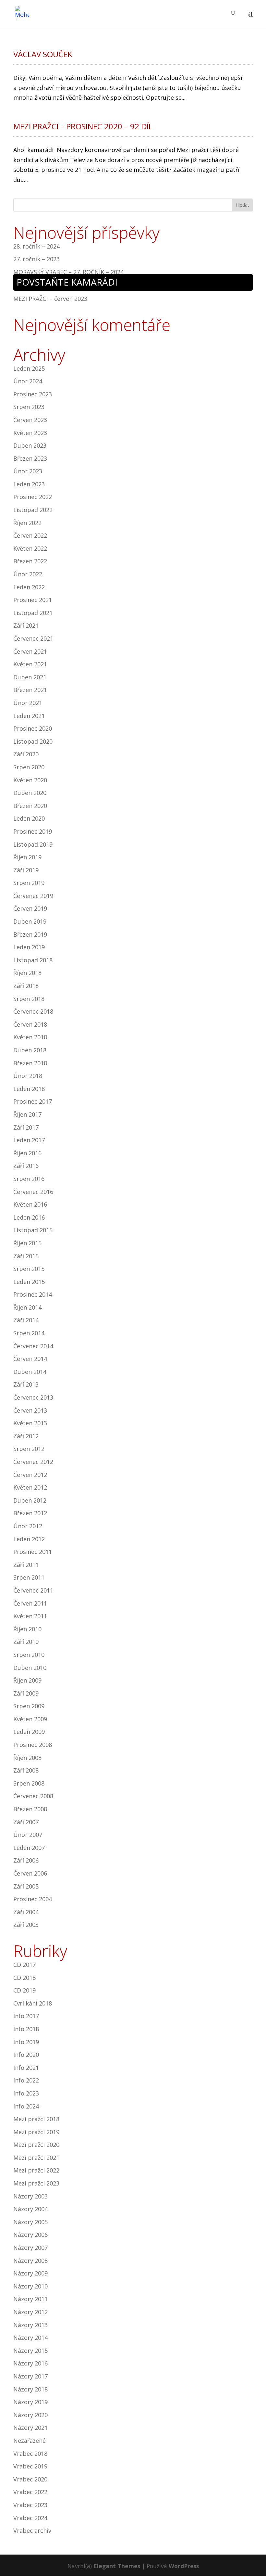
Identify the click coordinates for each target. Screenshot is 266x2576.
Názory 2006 (30, 2235)
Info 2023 (26, 2093)
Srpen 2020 (29, 767)
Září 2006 (26, 1860)
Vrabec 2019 (30, 2466)
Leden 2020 (29, 818)
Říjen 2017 (27, 1114)
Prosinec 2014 (33, 1294)
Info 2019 (26, 2042)
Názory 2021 (30, 2428)
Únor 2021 (28, 703)
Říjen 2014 (27, 1307)
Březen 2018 (30, 1063)
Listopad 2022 (33, 510)
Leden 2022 (29, 587)
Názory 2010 (30, 2286)
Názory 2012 (30, 2312)
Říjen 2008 (27, 1758)
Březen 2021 (30, 690)
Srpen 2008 (29, 1783)
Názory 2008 (30, 2261)
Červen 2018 (30, 1024)
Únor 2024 (28, 381)
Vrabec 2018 (30, 2454)
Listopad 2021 (33, 613)
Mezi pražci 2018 (36, 2119)
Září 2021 (26, 625)
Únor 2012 (28, 1526)
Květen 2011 (30, 1616)
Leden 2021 (29, 716)
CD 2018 (24, 1978)
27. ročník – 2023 (36, 259)
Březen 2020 (30, 806)
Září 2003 (26, 1925)
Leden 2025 (29, 368)
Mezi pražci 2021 (36, 2158)
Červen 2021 (30, 651)
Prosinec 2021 (33, 600)
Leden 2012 (29, 1539)
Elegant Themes (117, 2566)
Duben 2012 (30, 1500)
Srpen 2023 (29, 407)
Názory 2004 (30, 2209)
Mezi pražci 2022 (36, 2170)
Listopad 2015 (33, 1230)
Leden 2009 (29, 1732)
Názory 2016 (30, 2363)
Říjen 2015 (27, 1243)
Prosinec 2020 (33, 728)
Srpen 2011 (29, 1577)
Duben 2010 (30, 1668)
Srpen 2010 (29, 1655)
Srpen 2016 (29, 1179)
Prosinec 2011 (33, 1552)
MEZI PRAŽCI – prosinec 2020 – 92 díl (83, 126)
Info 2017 (26, 2016)
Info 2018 (26, 2029)
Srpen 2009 (29, 1706)
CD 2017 (24, 1965)
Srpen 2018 (29, 999)
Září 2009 (26, 1693)
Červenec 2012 (33, 1462)
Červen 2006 (30, 1873)
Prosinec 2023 (33, 394)
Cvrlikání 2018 (33, 2003)
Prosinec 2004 (33, 1899)
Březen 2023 (30, 458)
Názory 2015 (30, 2351)
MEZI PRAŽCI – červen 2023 (50, 299)
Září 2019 (26, 870)
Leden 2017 (29, 1140)
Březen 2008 (30, 1809)
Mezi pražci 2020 (36, 2145)
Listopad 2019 (33, 844)
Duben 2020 (30, 793)
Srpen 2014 (29, 1333)
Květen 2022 (30, 548)
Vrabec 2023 (30, 2505)
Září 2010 (26, 1642)
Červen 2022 (30, 535)
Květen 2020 (30, 780)
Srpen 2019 (29, 883)
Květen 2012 (30, 1487)
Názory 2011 (30, 2299)
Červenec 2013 (33, 1397)
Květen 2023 (30, 433)
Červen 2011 (30, 1603)
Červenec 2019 (33, 896)
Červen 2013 (30, 1410)
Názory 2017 (30, 2376)
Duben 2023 (30, 445)
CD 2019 (24, 1990)
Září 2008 (26, 1770)
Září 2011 (26, 1565)
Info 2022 (26, 2080)
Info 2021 (26, 2068)
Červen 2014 (30, 1359)
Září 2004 (26, 1912)
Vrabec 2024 (30, 2518)
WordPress (184, 2566)
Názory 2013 (30, 2325)
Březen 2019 (30, 934)
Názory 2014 (30, 2338)
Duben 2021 (30, 677)
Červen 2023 (30, 420)
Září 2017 (26, 1127)
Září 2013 (26, 1384)
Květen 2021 (30, 664)
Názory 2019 (30, 2402)
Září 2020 (26, 754)
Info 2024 (26, 2106)
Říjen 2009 (27, 1680)
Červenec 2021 (33, 638)
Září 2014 (26, 1320)
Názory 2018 (30, 2389)
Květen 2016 (30, 1204)
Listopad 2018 (33, 960)
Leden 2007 (29, 1848)
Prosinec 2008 (33, 1745)
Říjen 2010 (27, 1629)
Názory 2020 (30, 2415)
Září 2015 (26, 1256)
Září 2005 (26, 1886)
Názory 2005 (30, 2222)
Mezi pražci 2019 (36, 2132)
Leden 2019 (29, 947)
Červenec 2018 (33, 1011)
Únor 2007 (28, 1835)
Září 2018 (26, 986)
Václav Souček (43, 54)
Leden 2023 (29, 484)
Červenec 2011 (33, 1590)
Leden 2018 (29, 1089)
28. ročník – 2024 (36, 246)
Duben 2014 (30, 1372)
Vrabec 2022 (30, 2492)
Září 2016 (26, 1166)
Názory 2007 (30, 2248)
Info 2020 (26, 2055)
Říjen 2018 (27, 973)
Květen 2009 (30, 1719)
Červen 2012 (30, 1475)
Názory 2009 (30, 2273)
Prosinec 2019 (33, 831)
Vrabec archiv (32, 2531)
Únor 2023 (28, 471)
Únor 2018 (28, 1076)
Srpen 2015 (29, 1269)
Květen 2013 (30, 1423)
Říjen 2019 (27, 857)
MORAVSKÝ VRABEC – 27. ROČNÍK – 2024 (68, 272)
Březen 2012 (30, 1513)
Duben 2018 (30, 1050)
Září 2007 (26, 1822)
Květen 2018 (30, 1037)
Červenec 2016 (33, 1192)
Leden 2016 (29, 1217)
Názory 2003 (30, 2196)
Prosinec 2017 (33, 1101)
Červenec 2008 (33, 1796)
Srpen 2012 (29, 1449)
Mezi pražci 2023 (36, 2183)
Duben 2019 (30, 921)
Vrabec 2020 (30, 2479)
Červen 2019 (30, 908)
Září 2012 (26, 1436)
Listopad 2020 (33, 741)
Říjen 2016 (27, 1153)
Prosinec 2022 (33, 497)
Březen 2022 (30, 561)
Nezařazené (30, 2441)
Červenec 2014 (33, 1346)
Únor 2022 (28, 574)
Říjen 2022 (27, 523)
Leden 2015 (29, 1282)
